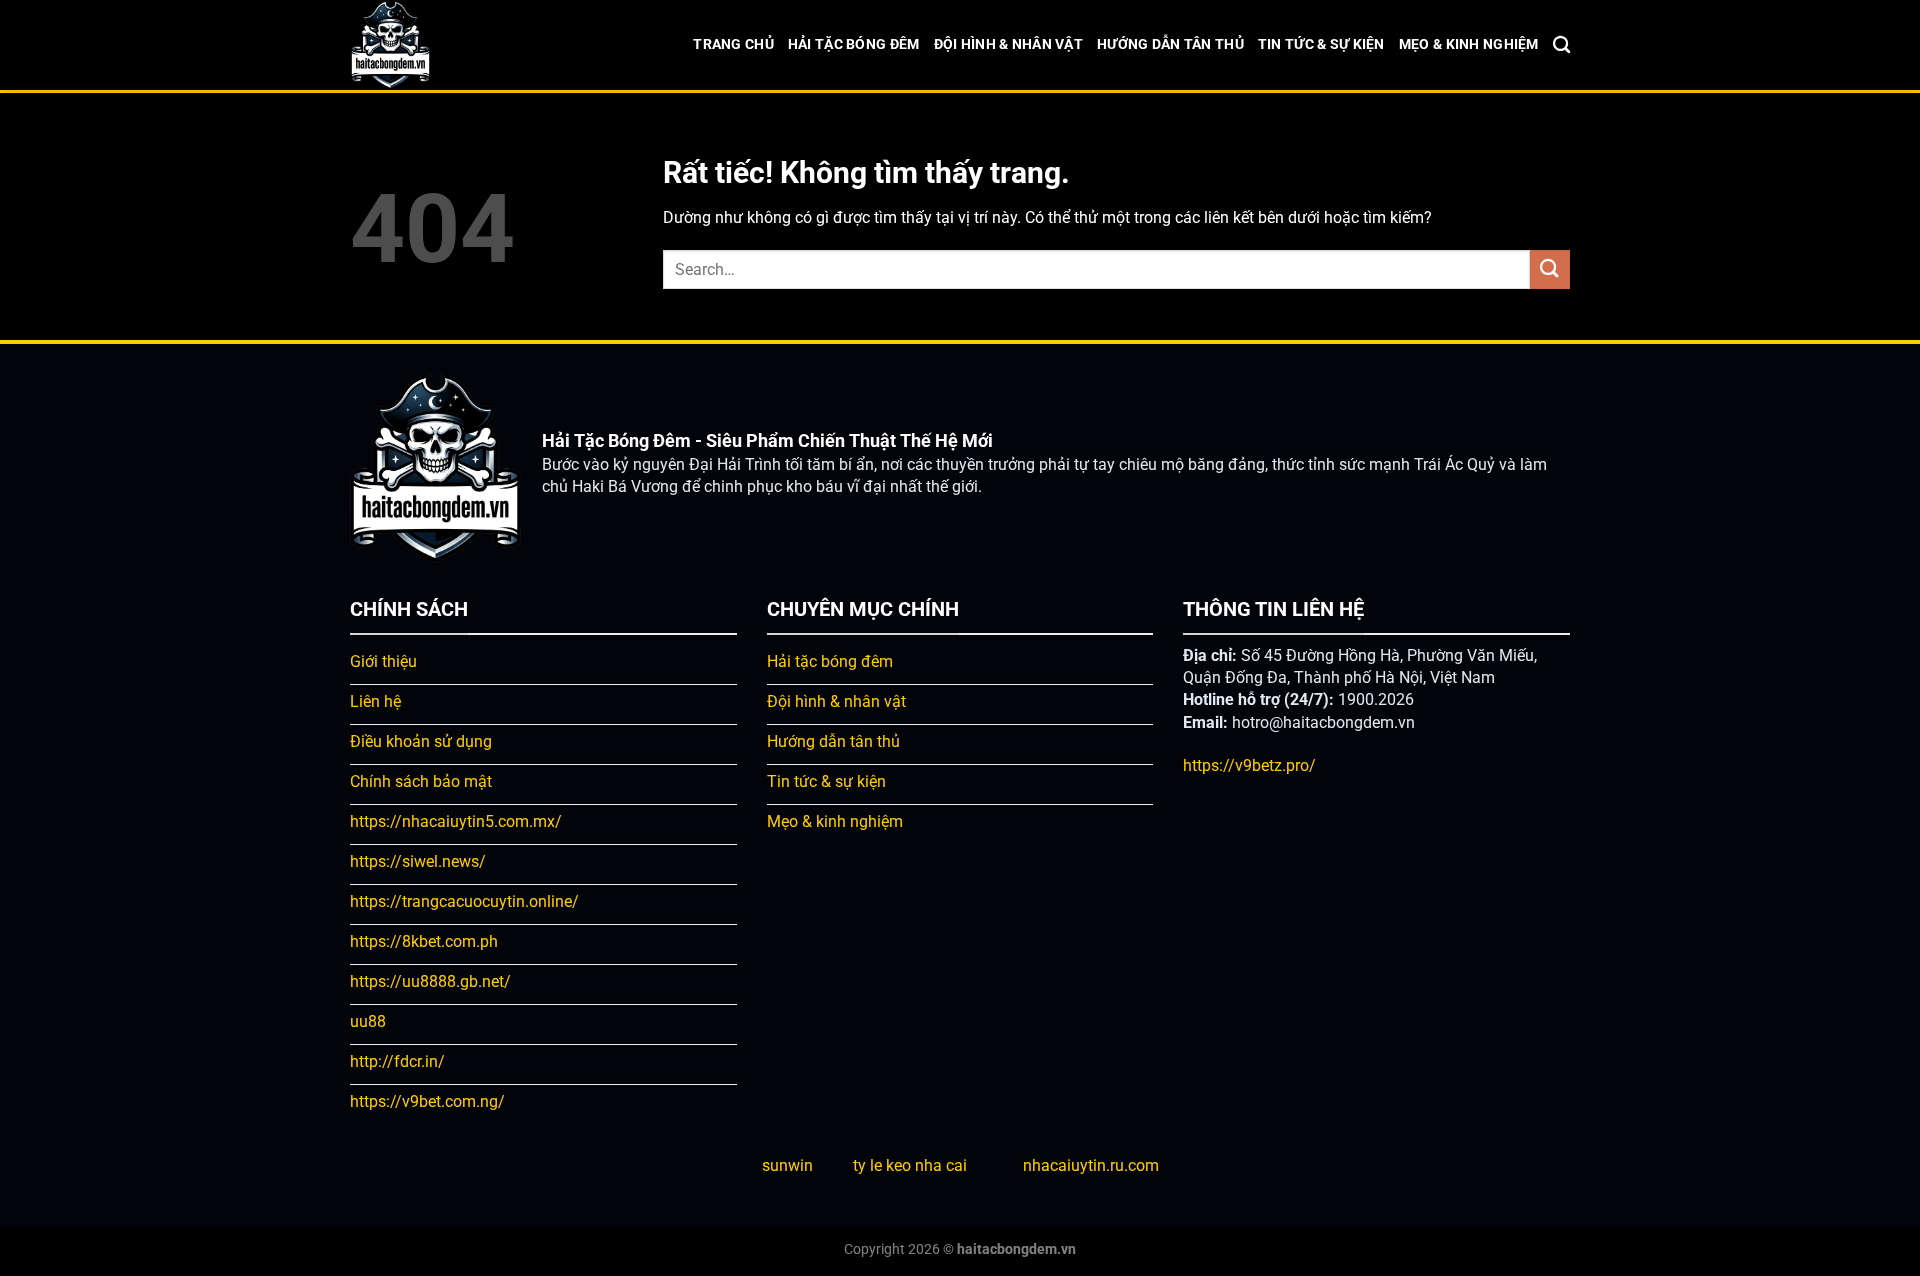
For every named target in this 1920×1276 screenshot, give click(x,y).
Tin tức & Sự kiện (1321, 44)
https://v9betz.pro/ (1249, 765)
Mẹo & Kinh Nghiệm (1469, 44)
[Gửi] (1550, 269)
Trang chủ (733, 44)
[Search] (1561, 45)
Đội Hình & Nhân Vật (1008, 44)
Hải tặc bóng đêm (854, 44)
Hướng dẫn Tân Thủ (1170, 44)
